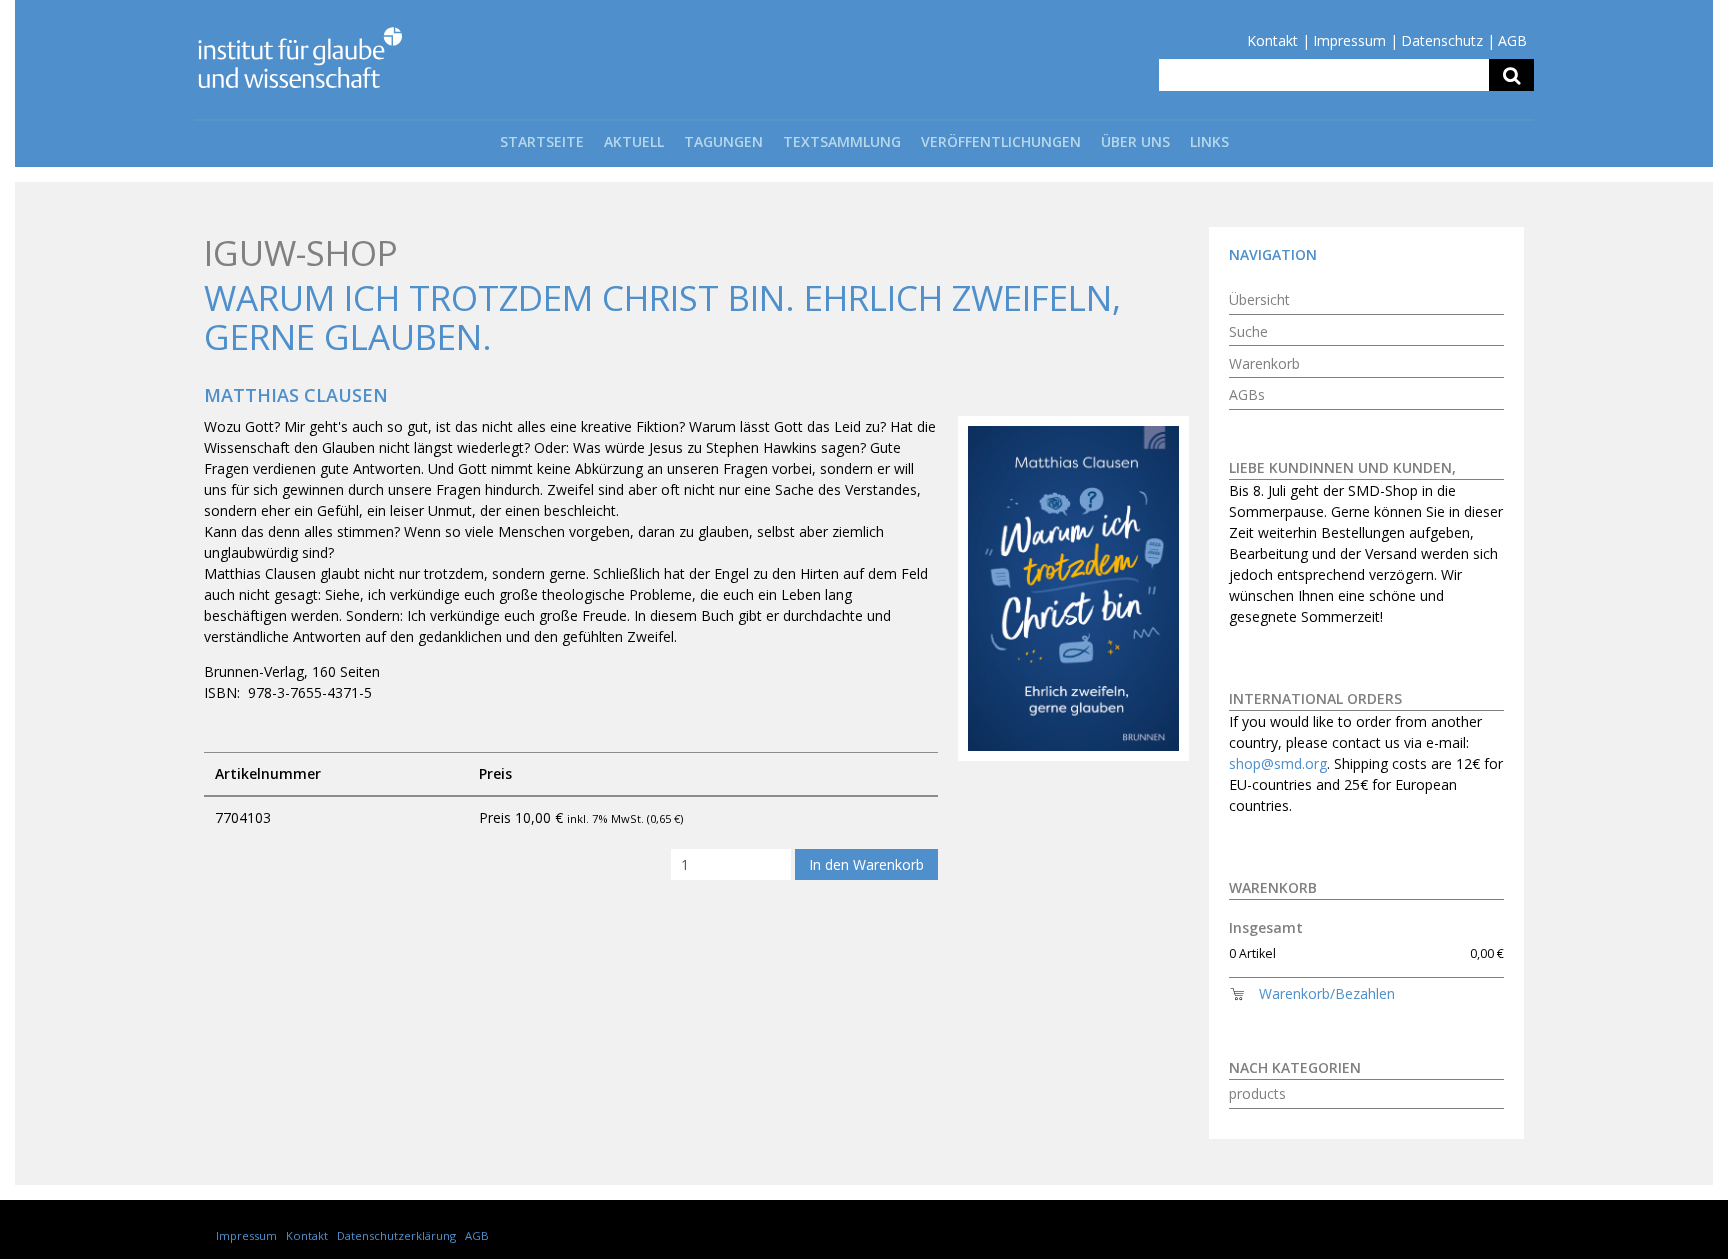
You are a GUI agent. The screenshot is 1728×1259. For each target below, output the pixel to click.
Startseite (542, 141)
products (1257, 1093)
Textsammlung (842, 141)
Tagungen (723, 141)
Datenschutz (1442, 40)
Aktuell (634, 141)
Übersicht (1259, 299)
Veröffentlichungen (1001, 141)
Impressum (1349, 40)
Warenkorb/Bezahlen (1327, 993)
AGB (1512, 40)
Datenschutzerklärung (396, 1235)
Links (1209, 141)
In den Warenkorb (866, 864)
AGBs (1247, 394)
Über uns (1135, 141)
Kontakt (1272, 40)
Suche (1248, 331)
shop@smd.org (1278, 763)
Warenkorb (1264, 363)
